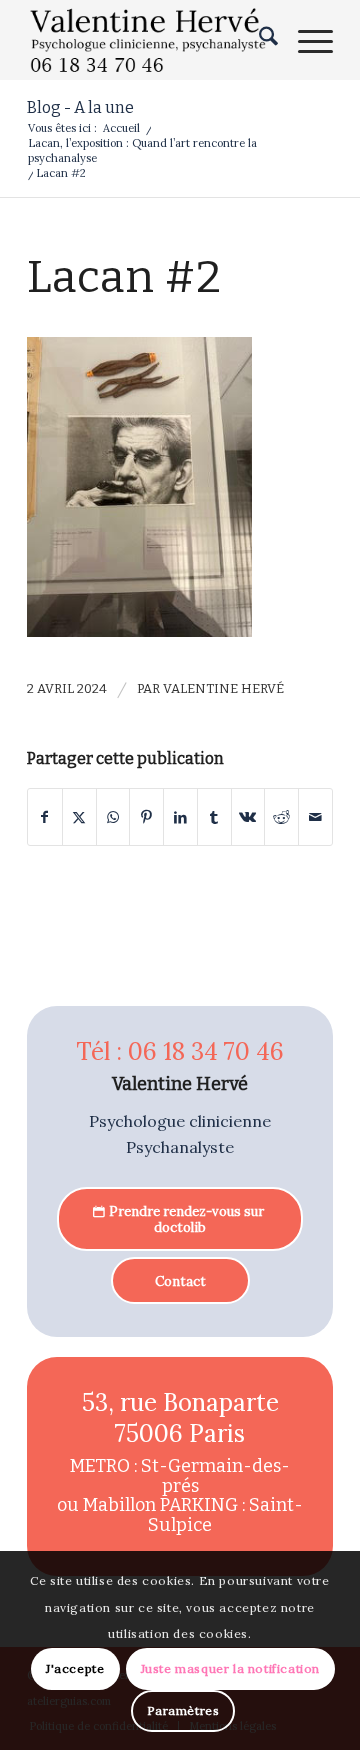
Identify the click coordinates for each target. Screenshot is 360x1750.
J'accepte (75, 1668)
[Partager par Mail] (315, 817)
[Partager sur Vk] (248, 817)
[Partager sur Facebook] (45, 817)
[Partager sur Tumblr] (214, 817)
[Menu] (305, 40)
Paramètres (183, 1710)
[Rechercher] (258, 40)
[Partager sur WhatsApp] (113, 817)
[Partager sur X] (79, 817)
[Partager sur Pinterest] (146, 817)
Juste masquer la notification (230, 1668)
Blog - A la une (80, 107)
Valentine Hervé (223, 688)
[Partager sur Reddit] (281, 817)
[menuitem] (258, 40)
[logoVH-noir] (149, 40)
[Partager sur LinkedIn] (180, 817)
